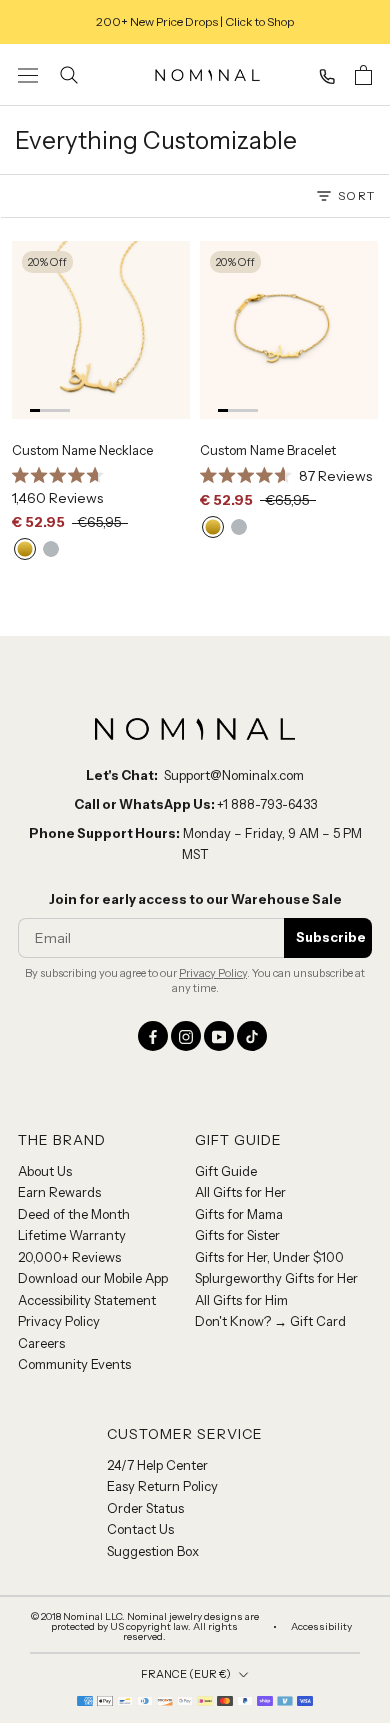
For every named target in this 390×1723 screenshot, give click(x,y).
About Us (45, 1171)
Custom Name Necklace (82, 450)
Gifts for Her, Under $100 (269, 1257)
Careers (41, 1343)
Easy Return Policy (162, 1486)
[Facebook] (153, 1036)
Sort (356, 195)
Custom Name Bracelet (268, 450)
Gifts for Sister (237, 1235)
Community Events (74, 1364)
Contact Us (140, 1529)
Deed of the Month (74, 1214)
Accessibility (321, 1627)
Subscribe (331, 937)
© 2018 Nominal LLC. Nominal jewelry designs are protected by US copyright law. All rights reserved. (145, 1627)
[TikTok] (252, 1036)
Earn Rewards (59, 1192)
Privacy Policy (213, 973)
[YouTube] (219, 1036)
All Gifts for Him (241, 1300)
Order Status (145, 1508)
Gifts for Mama (239, 1214)
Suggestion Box (153, 1551)
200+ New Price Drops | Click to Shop (195, 21)
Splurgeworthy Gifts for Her (276, 1278)
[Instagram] (186, 1036)
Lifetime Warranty (72, 1235)
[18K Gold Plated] (25, 549)
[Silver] (51, 549)
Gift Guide (226, 1171)
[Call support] (327, 77)
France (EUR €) (186, 1674)
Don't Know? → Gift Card (270, 1321)
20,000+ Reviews (69, 1257)
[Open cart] (363, 75)
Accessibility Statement (87, 1300)
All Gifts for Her (240, 1192)
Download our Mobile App (93, 1278)
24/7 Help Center (157, 1465)
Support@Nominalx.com (234, 775)
